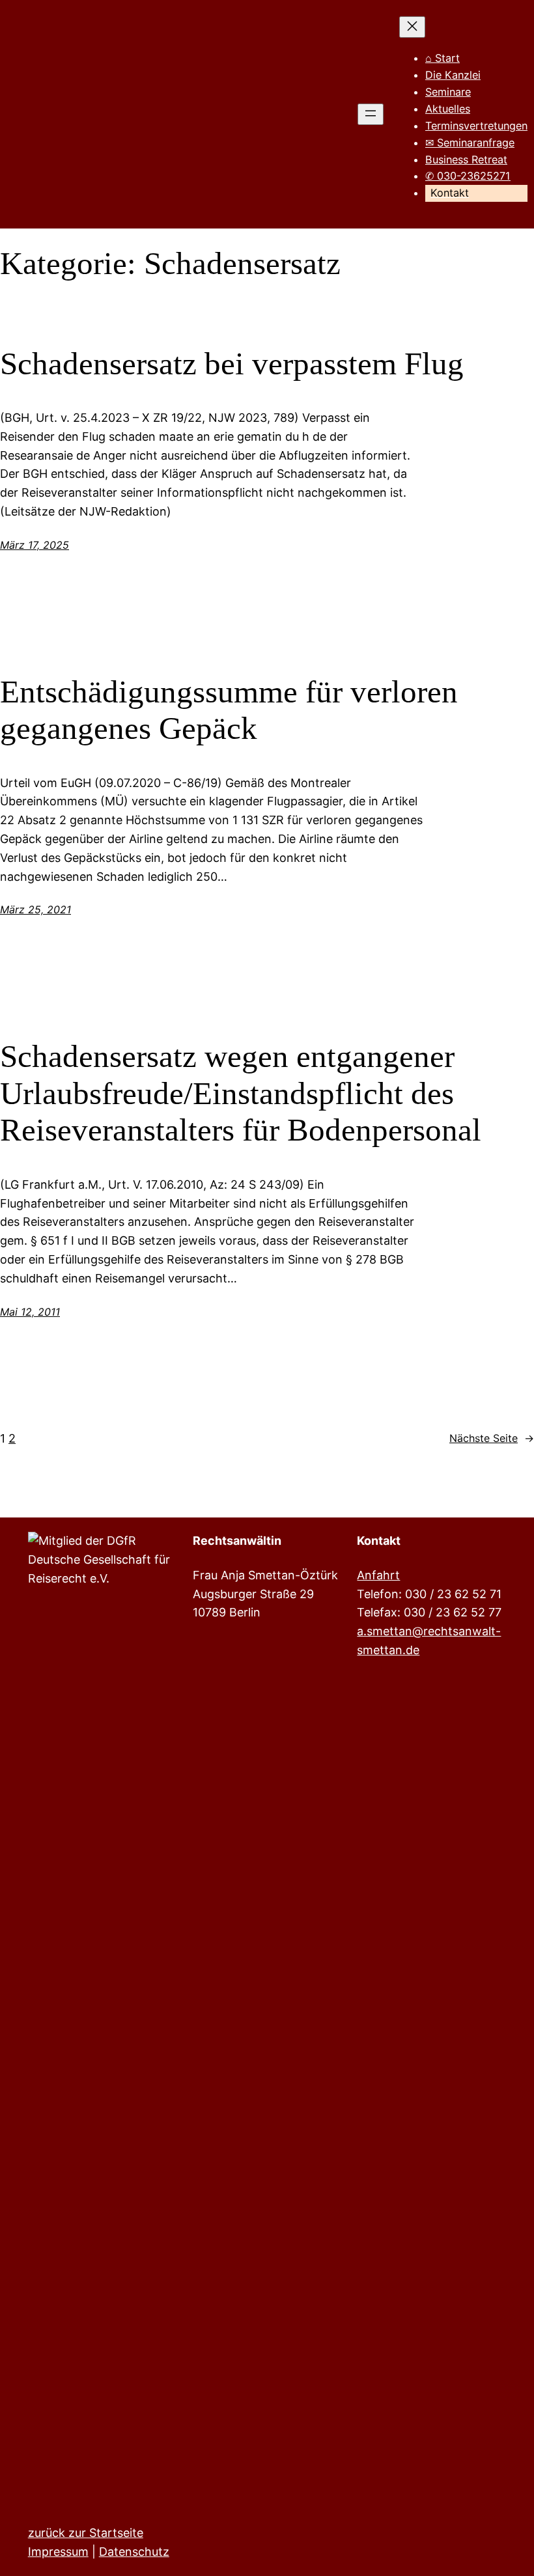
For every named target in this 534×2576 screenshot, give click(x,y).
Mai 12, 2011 (30, 1312)
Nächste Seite (492, 1438)
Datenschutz (134, 2552)
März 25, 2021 (35, 909)
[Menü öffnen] (371, 114)
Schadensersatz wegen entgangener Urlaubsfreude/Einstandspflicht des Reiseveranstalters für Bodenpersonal (241, 1093)
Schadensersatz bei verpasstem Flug (232, 364)
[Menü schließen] (412, 27)
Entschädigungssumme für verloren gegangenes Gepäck (229, 710)
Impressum (58, 2552)
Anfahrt (378, 1575)
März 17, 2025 (35, 545)
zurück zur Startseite (86, 2533)
